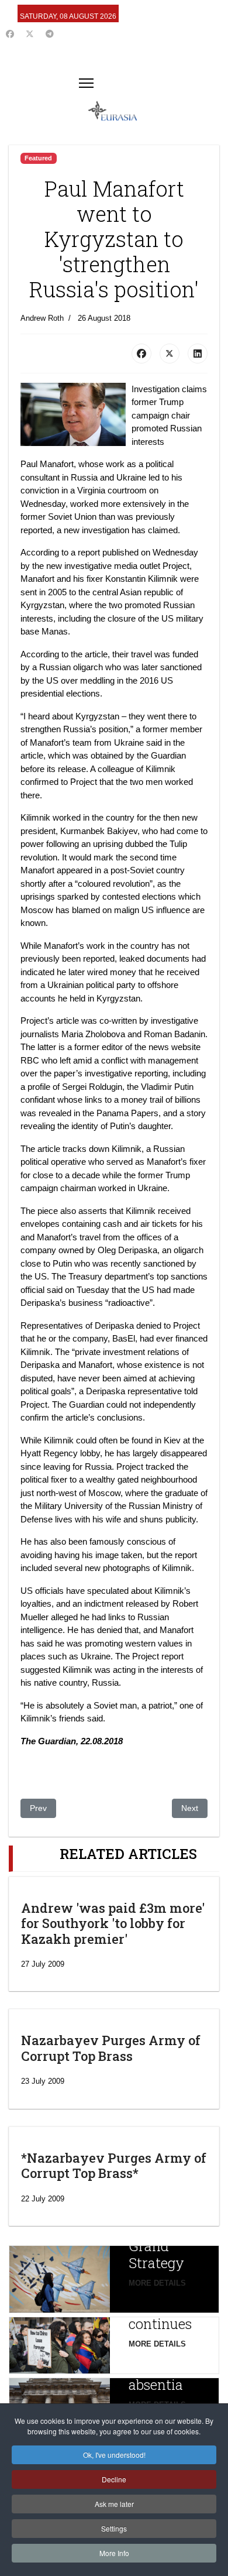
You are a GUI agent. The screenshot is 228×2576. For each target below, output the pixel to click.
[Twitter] (30, 34)
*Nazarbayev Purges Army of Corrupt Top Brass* (114, 2165)
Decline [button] (114, 2479)
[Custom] (50, 34)
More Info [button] (114, 2553)
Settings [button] (114, 2528)
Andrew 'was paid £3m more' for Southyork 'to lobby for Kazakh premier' (113, 1923)
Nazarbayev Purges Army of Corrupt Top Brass (111, 2048)
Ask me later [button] (114, 2504)
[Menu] (86, 83)
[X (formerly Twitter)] (170, 354)
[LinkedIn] (198, 354)
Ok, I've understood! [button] (114, 2455)
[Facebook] (10, 34)
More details (157, 2283)
